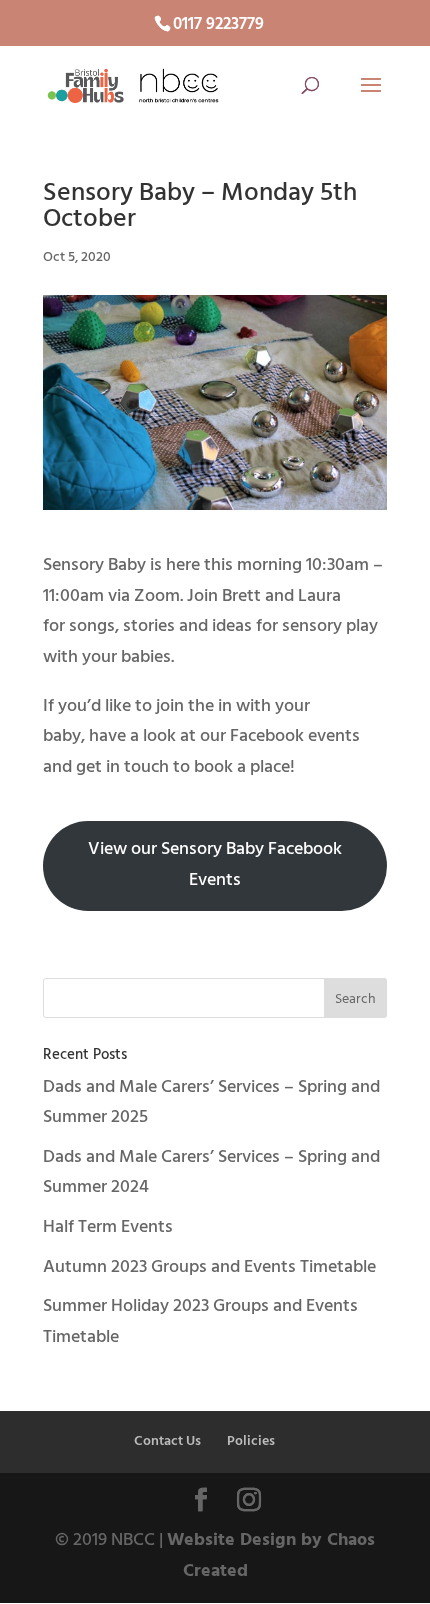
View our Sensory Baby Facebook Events (215, 865)
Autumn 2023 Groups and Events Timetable (209, 1267)
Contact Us (167, 1441)
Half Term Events (108, 1227)
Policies (251, 1441)
